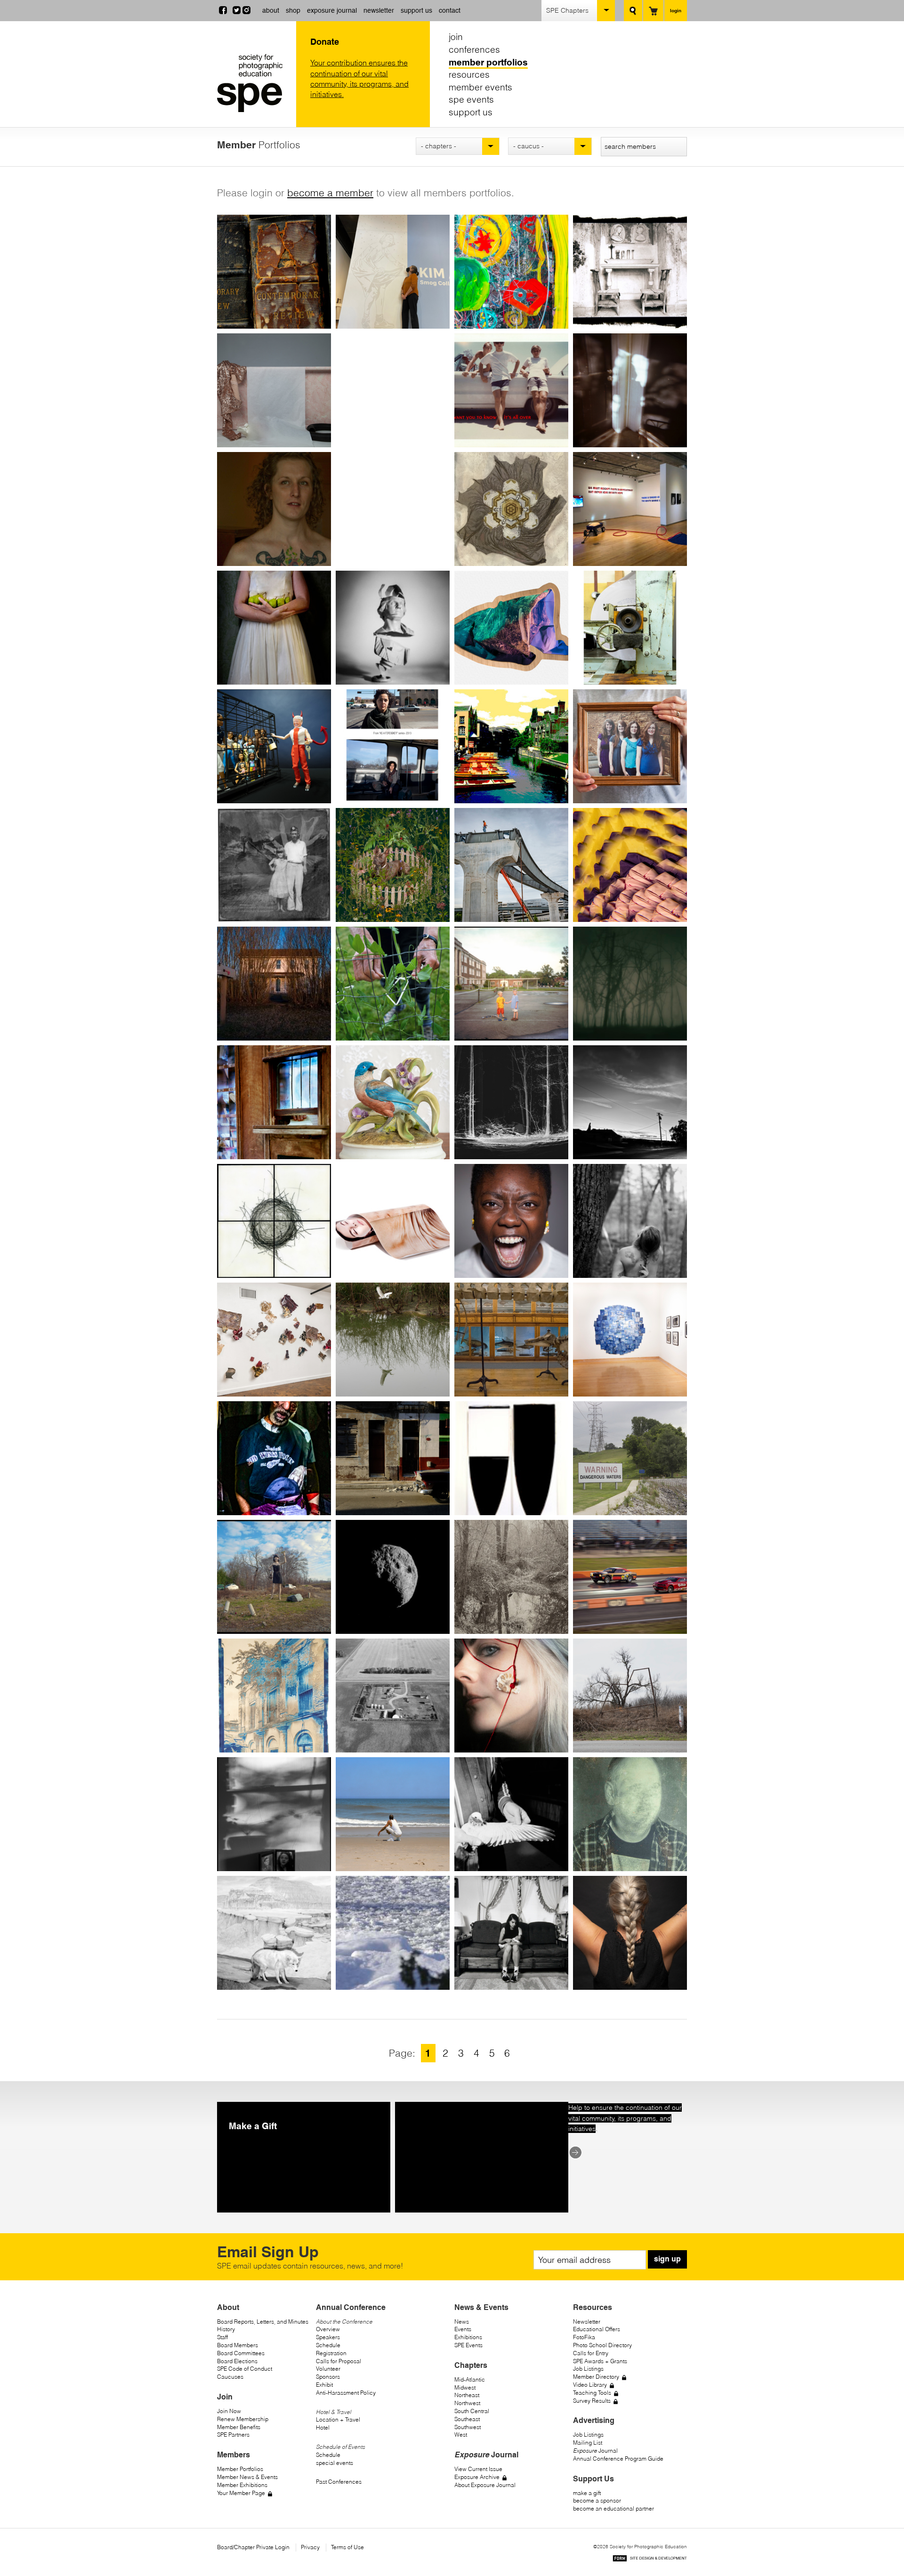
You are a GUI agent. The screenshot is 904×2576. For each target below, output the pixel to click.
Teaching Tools (592, 2393)
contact (450, 10)
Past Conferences (339, 2482)
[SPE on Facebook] (223, 11)
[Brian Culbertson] (630, 1814)
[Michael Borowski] (511, 1102)
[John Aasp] (274, 272)
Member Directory (596, 2377)
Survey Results (592, 2401)
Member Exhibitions (242, 2485)
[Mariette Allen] (274, 509)
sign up (667, 2259)
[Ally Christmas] (511, 1696)
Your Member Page (241, 2493)
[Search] (633, 11)
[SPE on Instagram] (246, 11)
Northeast (467, 2395)
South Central (472, 2411)
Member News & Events (247, 2477)
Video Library (590, 2385)
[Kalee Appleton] (511, 628)
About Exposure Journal (485, 2485)
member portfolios (488, 62)
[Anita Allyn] (393, 509)
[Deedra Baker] (630, 746)
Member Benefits (239, 2427)
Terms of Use (347, 2547)
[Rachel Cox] (511, 1814)
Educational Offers (597, 2329)
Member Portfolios (240, 2469)
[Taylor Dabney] (511, 1933)
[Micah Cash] (630, 1458)
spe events (471, 99)
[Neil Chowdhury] (274, 1696)
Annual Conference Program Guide (618, 2459)
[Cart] (653, 11)
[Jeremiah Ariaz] (630, 628)
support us (416, 10)
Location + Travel (338, 2419)
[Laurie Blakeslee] (393, 984)
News (462, 2322)
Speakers (328, 2337)
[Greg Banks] (274, 865)
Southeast (467, 2419)
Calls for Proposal (339, 2361)
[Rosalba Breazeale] (274, 1340)
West (461, 2435)
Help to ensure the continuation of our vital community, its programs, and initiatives (625, 2118)
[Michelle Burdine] (630, 1340)
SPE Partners (233, 2435)
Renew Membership (243, 2419)
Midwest (465, 2387)
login (676, 10)
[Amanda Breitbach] (393, 1340)
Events (463, 2329)
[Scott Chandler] (393, 1577)
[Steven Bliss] (511, 984)
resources (469, 74)
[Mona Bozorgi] (393, 1221)
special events (335, 2463)
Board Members (238, 2345)
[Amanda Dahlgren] (630, 1933)
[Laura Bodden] (630, 984)
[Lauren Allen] (630, 390)
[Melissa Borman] (393, 1102)
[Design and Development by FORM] (650, 2560)
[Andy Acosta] (511, 272)
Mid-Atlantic (470, 2379)
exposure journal (332, 10)
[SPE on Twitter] (237, 11)
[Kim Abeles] (393, 272)
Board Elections (237, 2361)
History (226, 2329)
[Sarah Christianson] (393, 1696)
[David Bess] (630, 865)
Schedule (328, 2345)
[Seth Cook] (274, 1814)
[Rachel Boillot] (274, 1102)
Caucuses (230, 2377)
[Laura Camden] (393, 1458)
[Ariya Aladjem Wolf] (274, 390)
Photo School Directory (602, 2345)
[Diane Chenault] (630, 1577)
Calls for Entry (591, 2353)
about (271, 10)
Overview (328, 2329)
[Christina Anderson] (511, 509)
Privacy (310, 2547)
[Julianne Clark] (630, 1696)
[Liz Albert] (511, 390)
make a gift (587, 2493)
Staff (222, 2337)
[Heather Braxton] (630, 1221)
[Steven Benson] (511, 865)
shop (293, 10)
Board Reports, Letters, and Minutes (263, 2322)
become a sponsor (597, 2500)
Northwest (467, 2403)
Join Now (229, 2411)
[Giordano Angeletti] (393, 628)
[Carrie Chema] (511, 1577)
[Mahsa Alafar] (393, 390)
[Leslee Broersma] (511, 1340)
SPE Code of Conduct (245, 2369)
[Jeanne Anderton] (274, 628)
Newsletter (587, 2322)
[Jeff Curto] (393, 1933)
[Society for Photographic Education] (254, 83)
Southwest (468, 2427)
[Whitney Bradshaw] (511, 1221)
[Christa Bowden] (274, 1221)
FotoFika (584, 2337)
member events (480, 87)
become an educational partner (613, 2508)
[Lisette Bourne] (630, 1102)
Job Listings (588, 2369)
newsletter (379, 10)
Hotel (323, 2427)
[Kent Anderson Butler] (630, 509)
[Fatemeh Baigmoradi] (393, 746)
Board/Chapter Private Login (253, 2547)
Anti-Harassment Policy (346, 2393)
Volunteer (328, 2369)
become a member (330, 193)
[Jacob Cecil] (274, 1577)
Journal (595, 2451)
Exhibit (324, 2385)
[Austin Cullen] (274, 1933)
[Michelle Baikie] (511, 746)
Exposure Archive (477, 2477)
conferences (474, 49)
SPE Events (468, 2345)
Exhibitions (468, 2337)
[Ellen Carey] (511, 1458)
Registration (331, 2353)
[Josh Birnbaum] (274, 984)
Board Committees (241, 2353)
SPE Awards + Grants (600, 2361)
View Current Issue (478, 2469)
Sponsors (328, 2377)
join (456, 37)
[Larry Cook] (393, 1814)
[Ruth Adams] (630, 272)
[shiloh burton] (274, 1458)
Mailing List (588, 2443)
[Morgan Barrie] (393, 865)
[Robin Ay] (274, 746)
